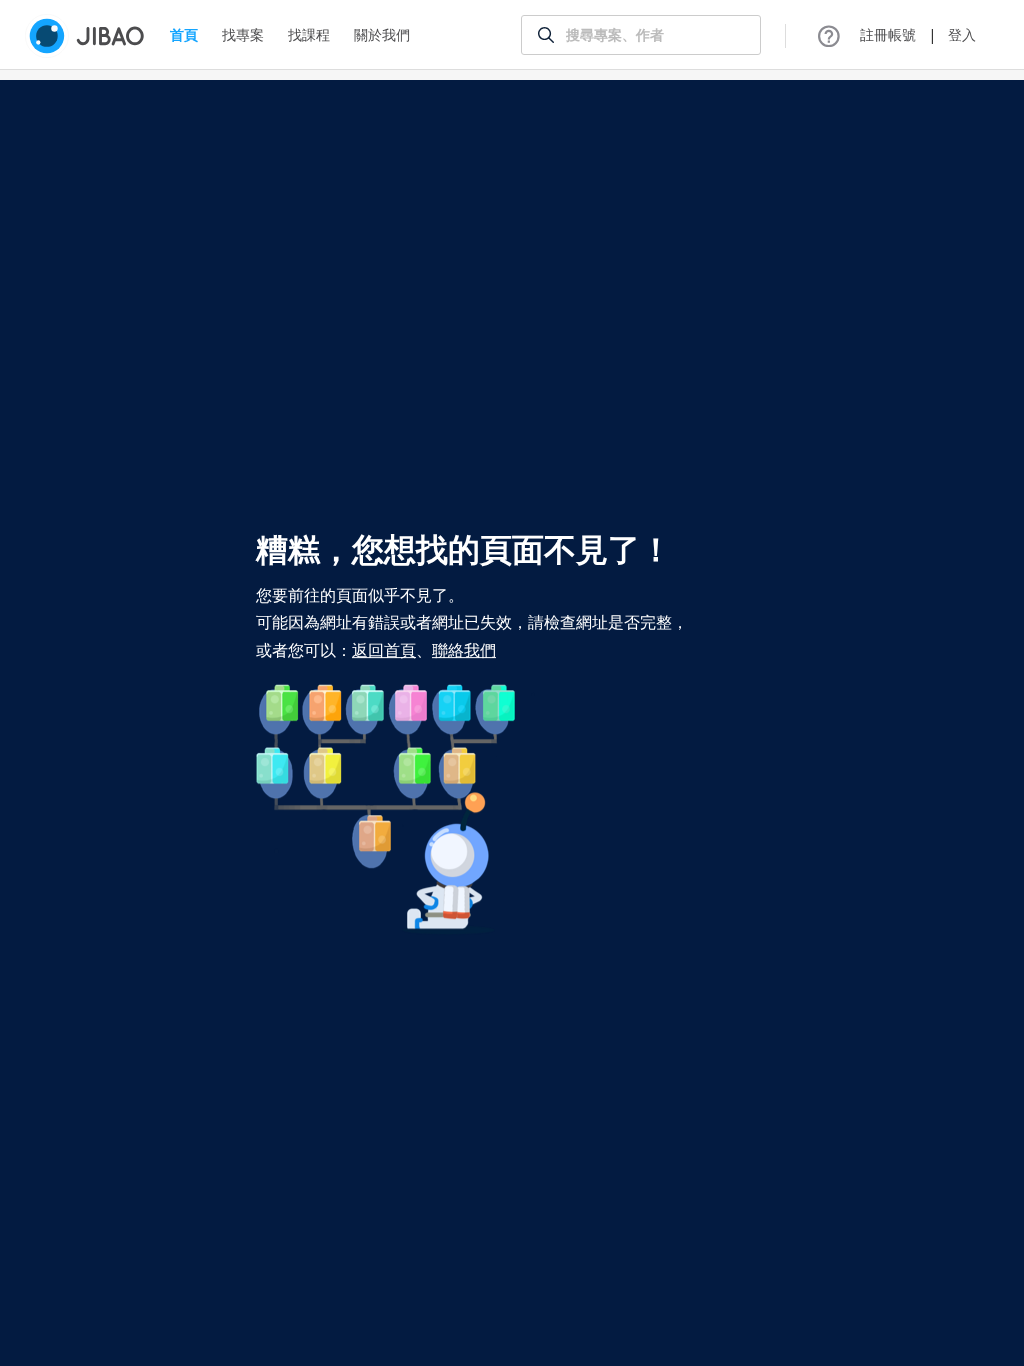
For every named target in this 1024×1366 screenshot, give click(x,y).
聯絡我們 (464, 650)
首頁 (184, 34)
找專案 (243, 34)
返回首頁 (384, 650)
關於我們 (382, 34)
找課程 (309, 34)
